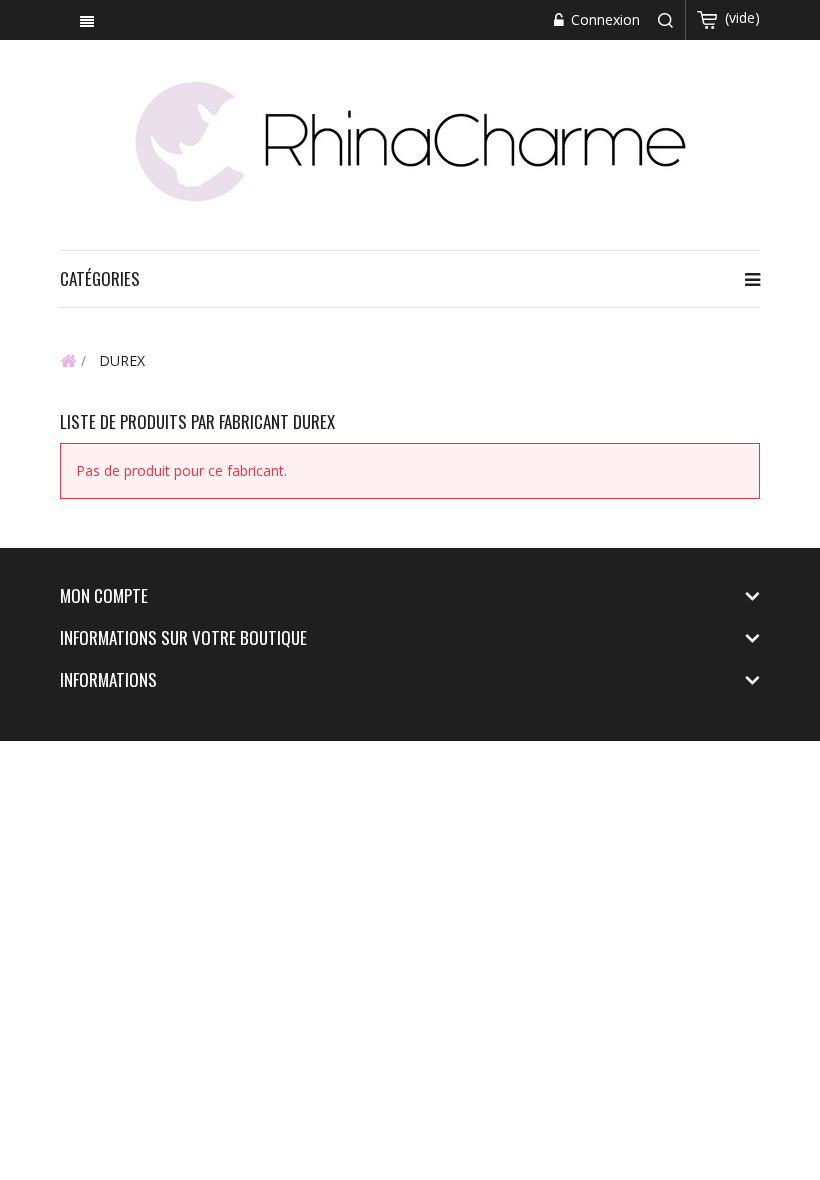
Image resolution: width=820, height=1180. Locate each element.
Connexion (603, 19)
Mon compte (104, 595)
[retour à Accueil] (68, 360)
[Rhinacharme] (410, 139)
